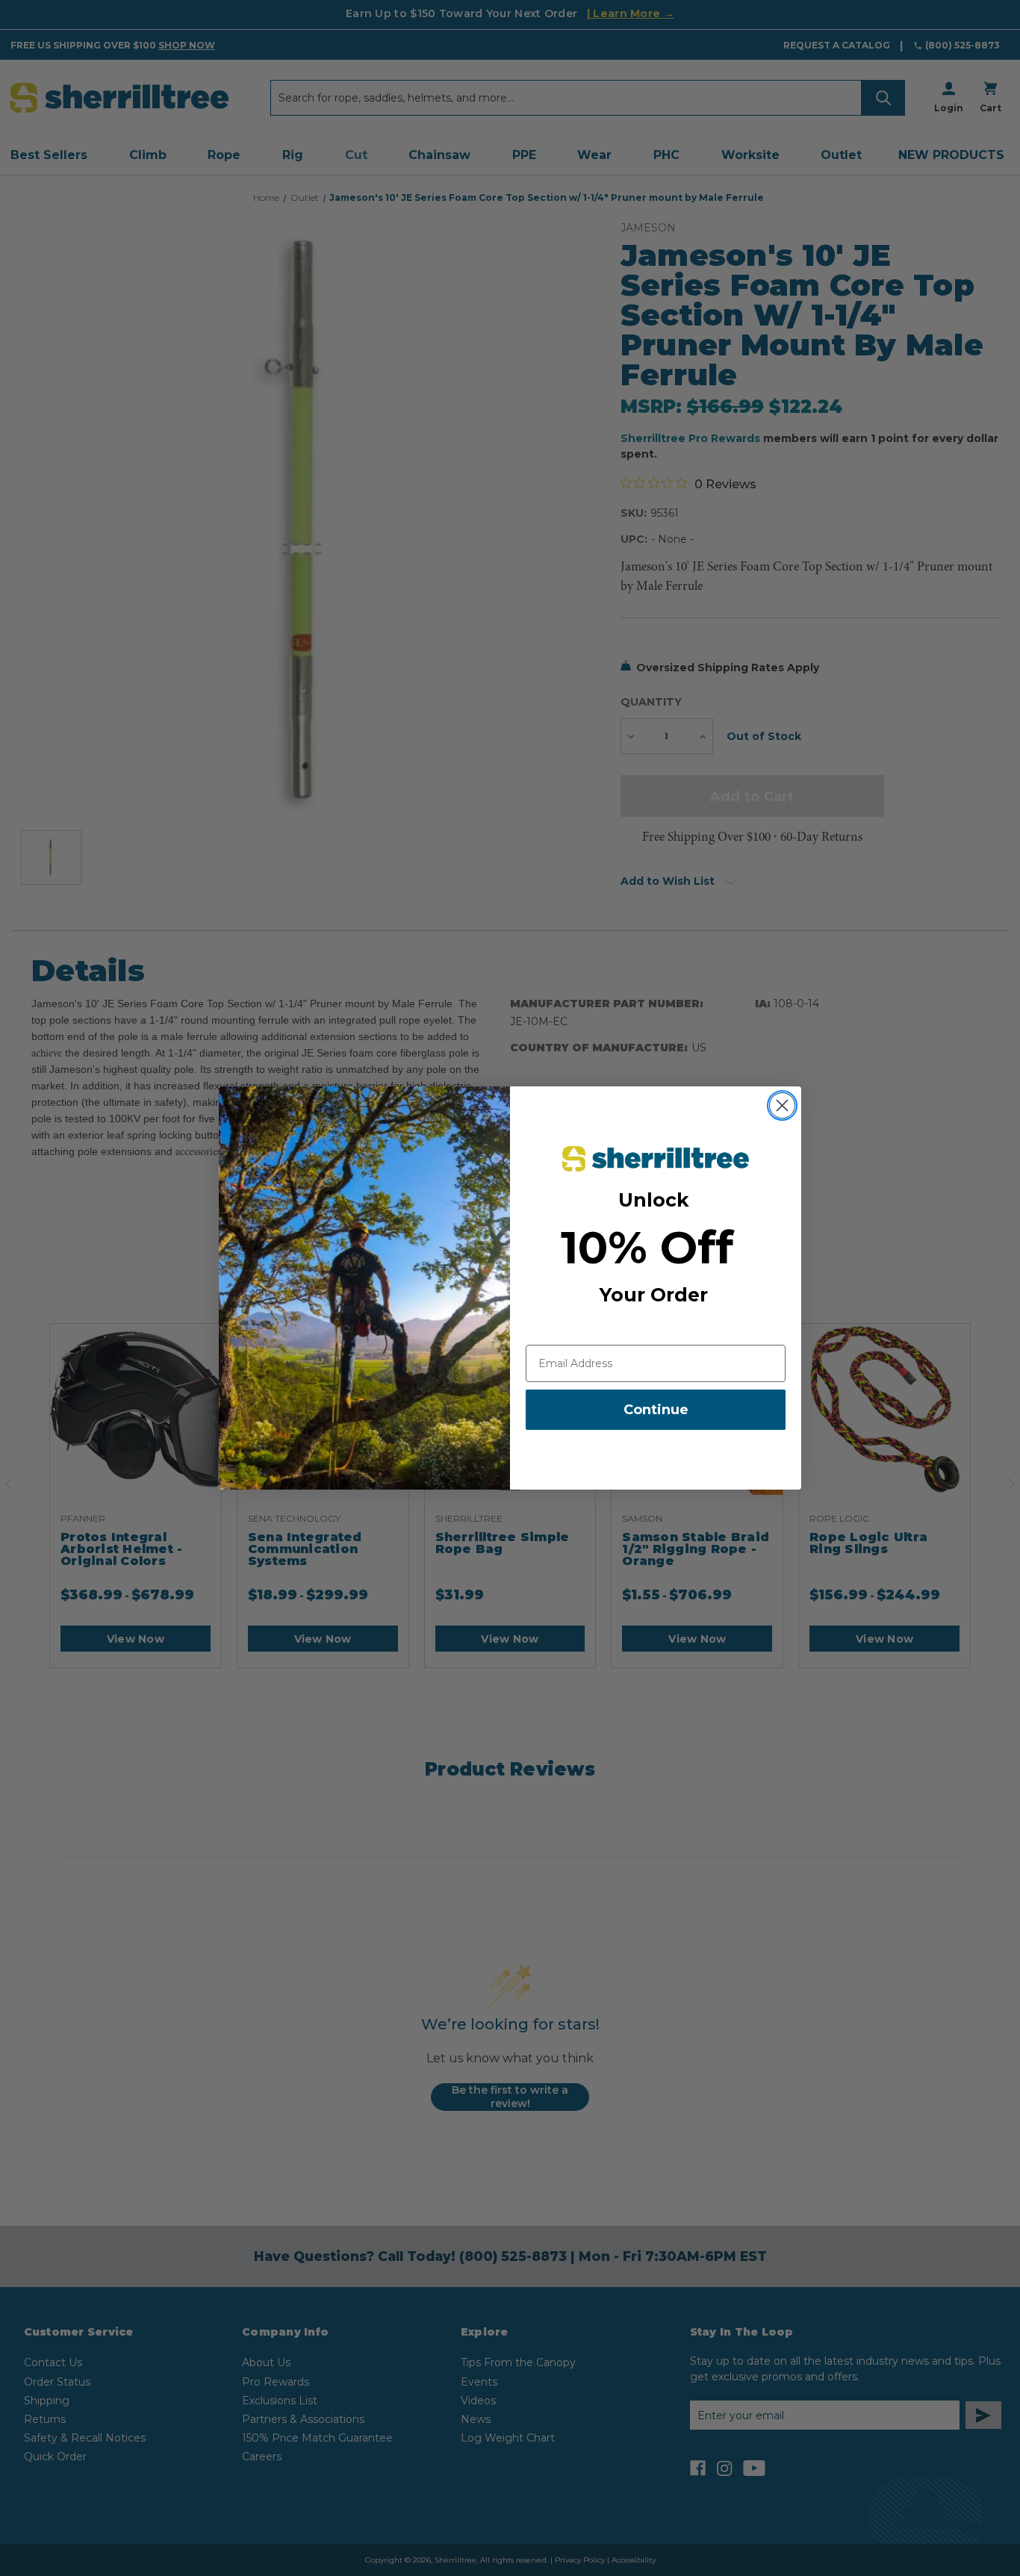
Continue (656, 1410)
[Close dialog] (782, 1105)
